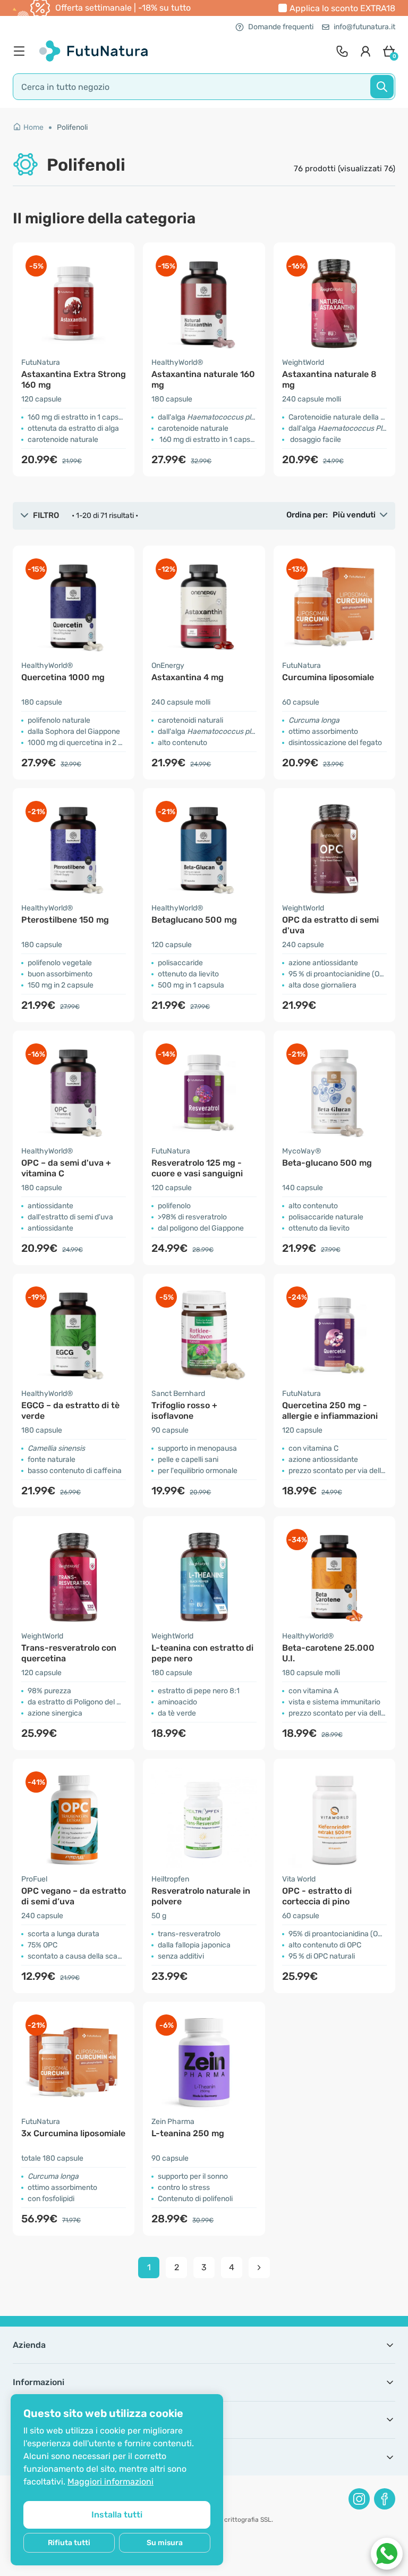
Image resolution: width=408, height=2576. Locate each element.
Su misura (165, 2543)
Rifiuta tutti (69, 2543)
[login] (365, 51)
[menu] (22, 51)
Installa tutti (117, 2515)
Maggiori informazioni (110, 2482)
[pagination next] (259, 2268)
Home (33, 127)
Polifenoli (72, 127)
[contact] (342, 51)
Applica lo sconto (342, 8)
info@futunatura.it (364, 27)
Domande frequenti (281, 27)
